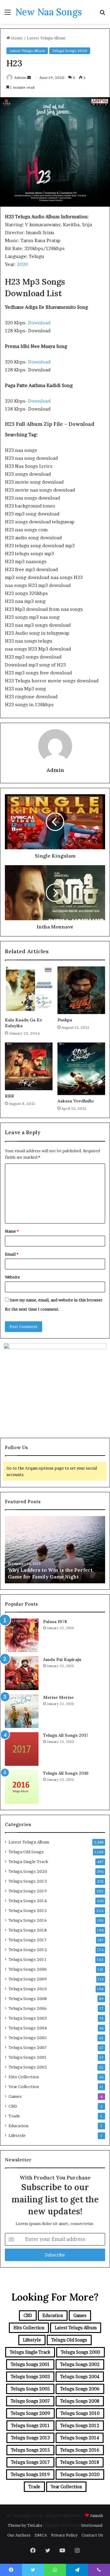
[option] (55, 1550)
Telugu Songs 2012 (28, 1950)
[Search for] (102, 14)
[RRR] (29, 1066)
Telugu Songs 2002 (28, 2067)
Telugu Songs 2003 (28, 2018)
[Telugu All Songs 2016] (22, 1787)
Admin (20, 78)
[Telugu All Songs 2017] (22, 1749)
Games (15, 2096)
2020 (22, 264)
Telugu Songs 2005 (28, 2038)
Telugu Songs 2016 (28, 1920)
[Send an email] (29, 78)
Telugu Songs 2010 (28, 1989)
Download (39, 323)
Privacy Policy (64, 2535)
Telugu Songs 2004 (28, 2028)
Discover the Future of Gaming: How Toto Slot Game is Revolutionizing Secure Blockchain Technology (53, 1570)
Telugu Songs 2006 (28, 2008)
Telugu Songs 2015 (28, 1910)
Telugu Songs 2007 (28, 2047)
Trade (14, 2116)
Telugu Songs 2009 (28, 1979)
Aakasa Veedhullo (76, 1101)
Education (18, 2126)
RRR (9, 1096)
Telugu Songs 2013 (28, 1881)
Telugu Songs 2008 (28, 1998)
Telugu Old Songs (26, 1852)
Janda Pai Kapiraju (62, 1659)
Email (12, 1254)
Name (12, 1231)
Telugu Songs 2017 (28, 1940)
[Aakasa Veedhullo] (81, 1069)
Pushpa (65, 1020)
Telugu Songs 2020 (70, 51)
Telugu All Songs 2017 (66, 1735)
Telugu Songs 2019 (28, 1891)
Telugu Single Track (28, 1862)
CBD (13, 2106)
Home (16, 38)
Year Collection (24, 2087)
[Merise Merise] (22, 1711)
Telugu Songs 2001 (28, 2057)
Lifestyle (17, 2135)
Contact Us (92, 2535)
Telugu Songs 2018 (28, 1930)
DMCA (41, 2535)
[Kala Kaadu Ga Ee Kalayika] (29, 990)
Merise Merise (58, 1697)
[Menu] (8, 14)
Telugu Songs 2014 (28, 1901)
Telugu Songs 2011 (28, 1959)
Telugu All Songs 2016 (66, 1773)
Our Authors (19, 2535)
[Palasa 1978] (22, 1635)
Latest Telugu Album (46, 38)
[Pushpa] (81, 990)
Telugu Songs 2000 (28, 1969)
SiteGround (92, 2525)
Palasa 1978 (55, 1622)
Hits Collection (24, 2077)
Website (12, 1277)
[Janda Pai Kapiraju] (22, 1673)
